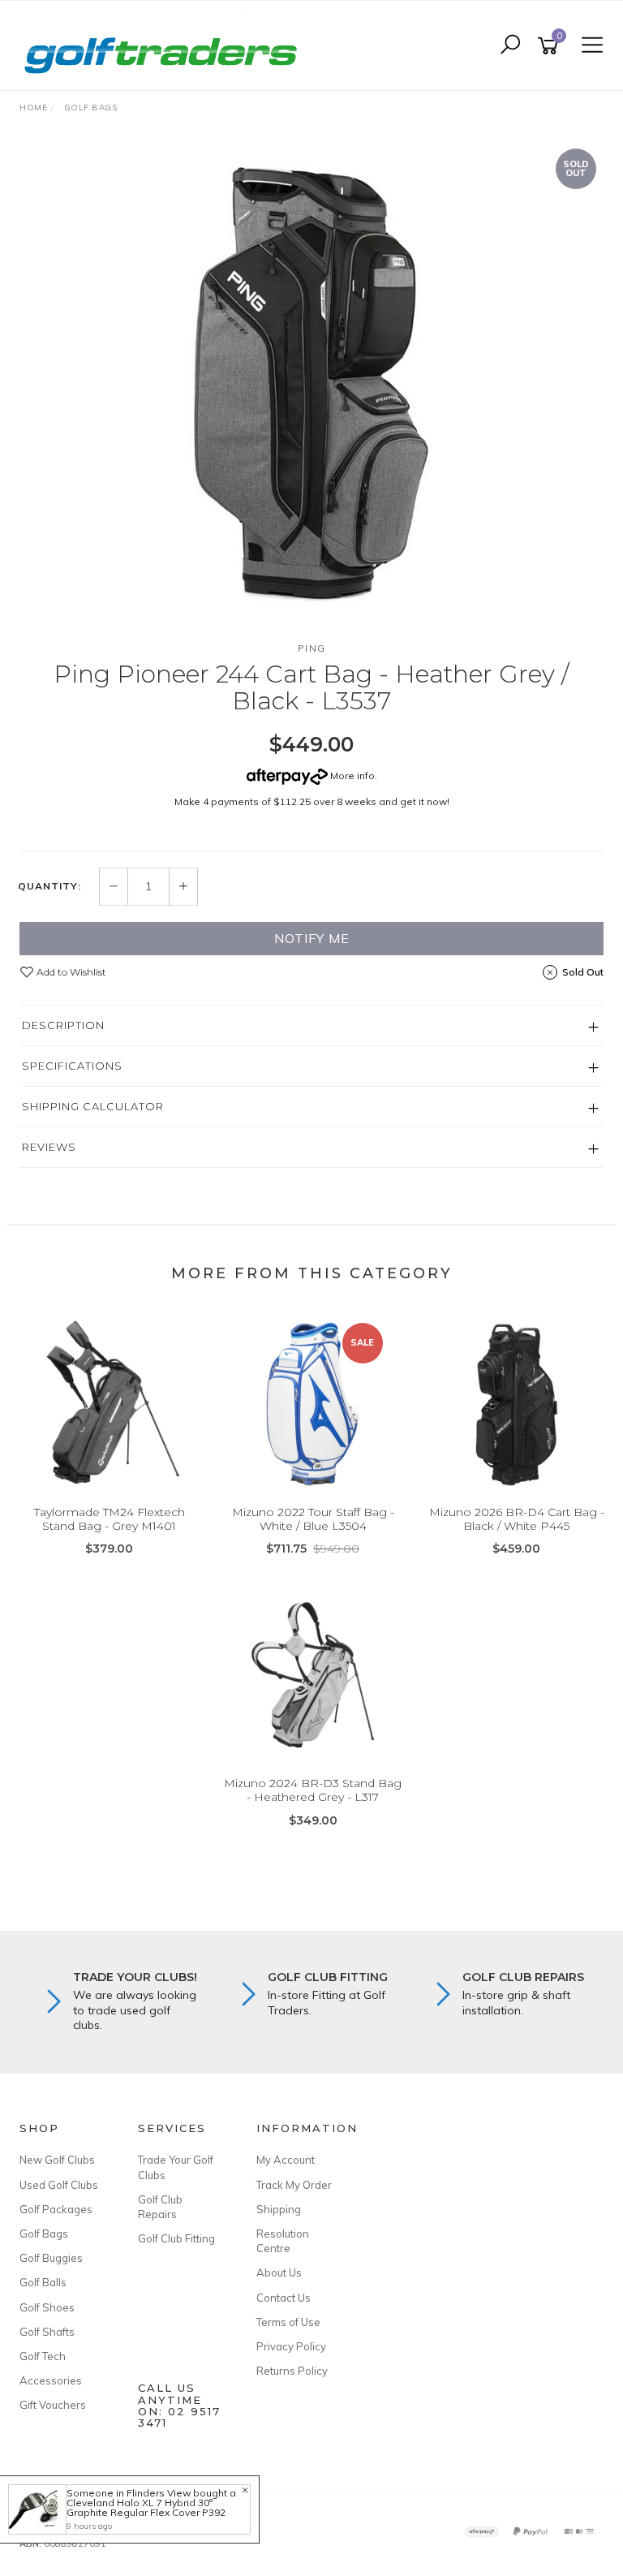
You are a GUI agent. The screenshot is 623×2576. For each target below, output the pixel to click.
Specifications (72, 1066)
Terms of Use (288, 2322)
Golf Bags (44, 2234)
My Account (286, 2160)
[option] (311, 384)
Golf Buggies (51, 2258)
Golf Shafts (47, 2332)
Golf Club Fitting (176, 2238)
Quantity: (49, 886)
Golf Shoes (47, 2307)
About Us (279, 2272)
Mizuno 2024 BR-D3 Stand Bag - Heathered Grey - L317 (313, 1790)
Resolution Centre (283, 2241)
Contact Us (284, 2298)
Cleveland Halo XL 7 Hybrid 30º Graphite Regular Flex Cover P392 (146, 2507)
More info (351, 775)
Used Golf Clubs (59, 2185)
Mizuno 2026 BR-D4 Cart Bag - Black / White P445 (517, 1519)
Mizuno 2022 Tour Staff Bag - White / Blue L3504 (313, 1519)
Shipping (279, 2209)
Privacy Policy (291, 2346)
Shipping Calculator (93, 1106)
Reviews (49, 1147)
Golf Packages (56, 2209)
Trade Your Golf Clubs (176, 2167)
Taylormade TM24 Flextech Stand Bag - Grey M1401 (110, 1519)
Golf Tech (43, 2356)
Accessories (51, 2380)
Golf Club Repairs (160, 2207)
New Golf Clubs (57, 2160)
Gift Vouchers (53, 2405)
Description (63, 1025)
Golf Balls (43, 2282)
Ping (312, 648)
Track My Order (294, 2185)
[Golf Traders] (165, 45)
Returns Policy (292, 2371)
